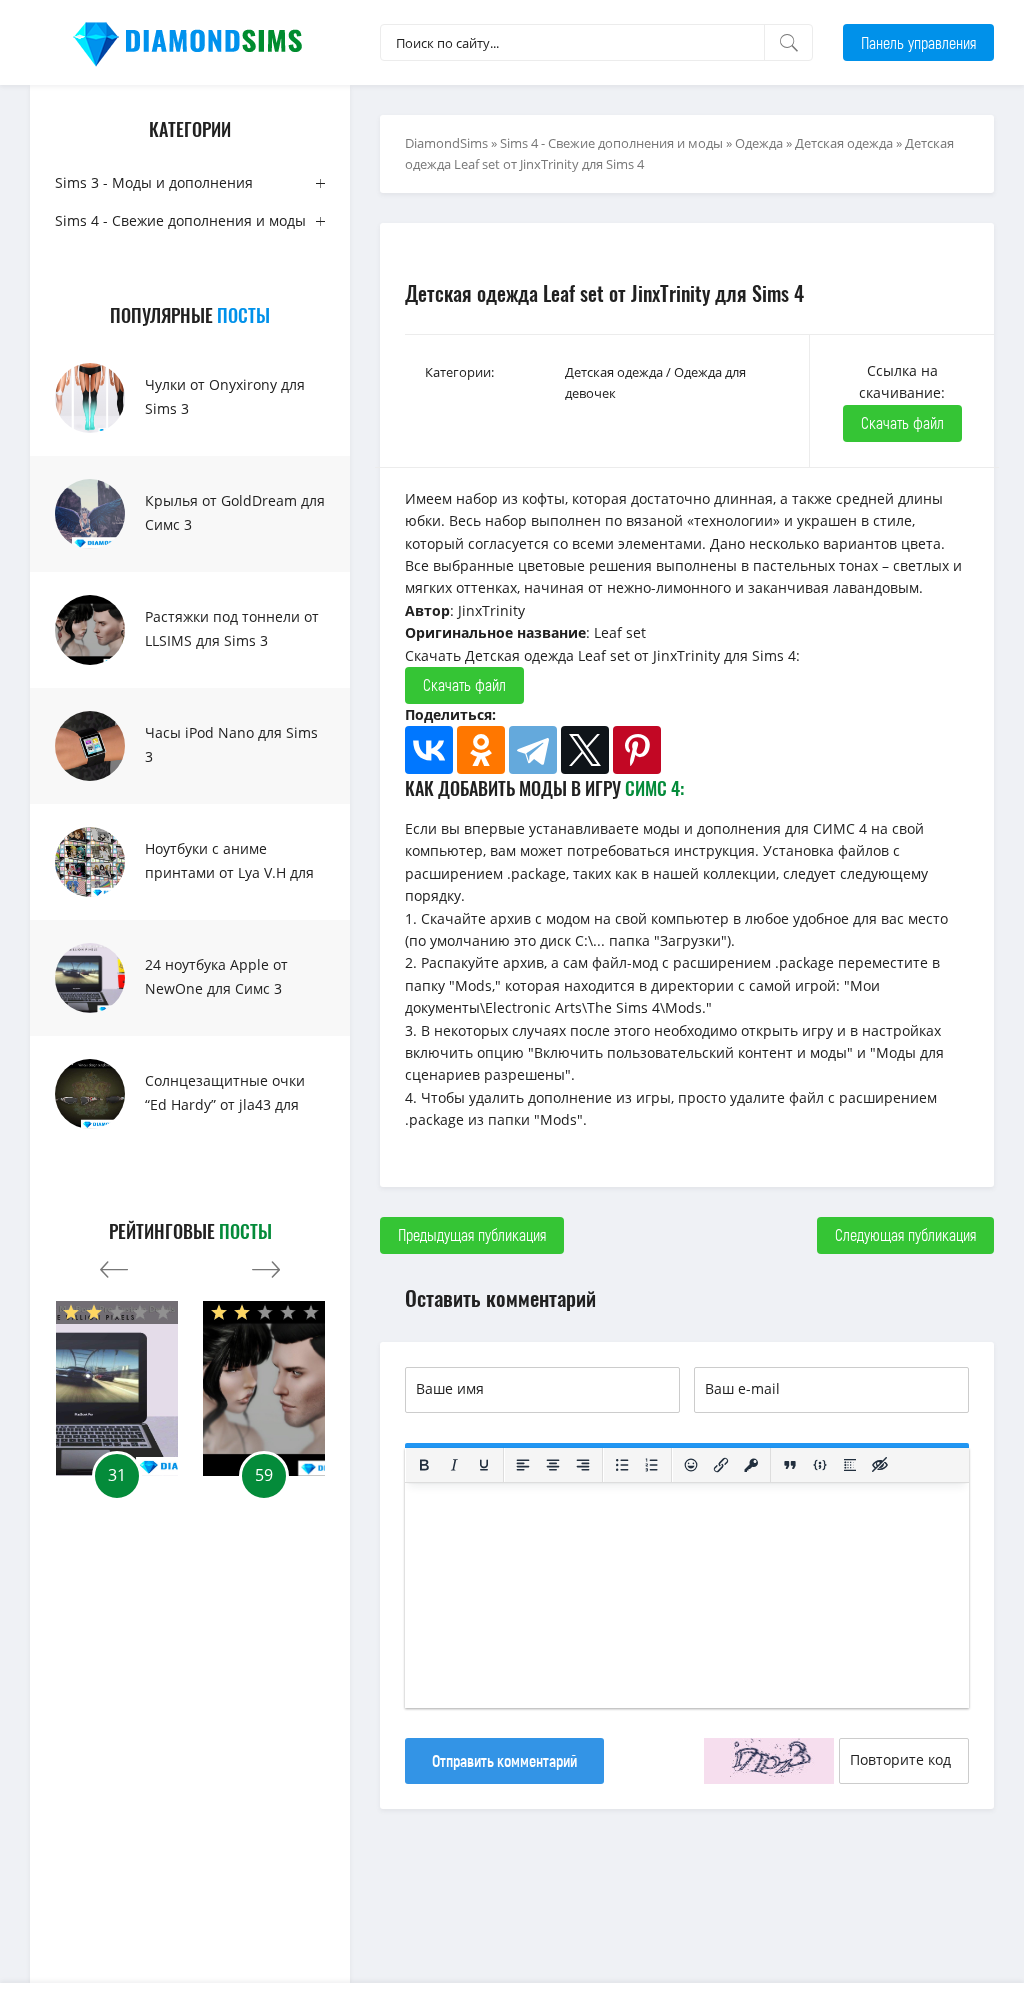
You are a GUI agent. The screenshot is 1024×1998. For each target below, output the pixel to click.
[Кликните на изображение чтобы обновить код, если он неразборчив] (769, 1761)
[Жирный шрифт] (424, 1465)
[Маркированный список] (622, 1465)
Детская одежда (844, 143)
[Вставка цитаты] (790, 1465)
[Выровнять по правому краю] (583, 1465)
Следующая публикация (905, 1234)
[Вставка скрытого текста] (880, 1465)
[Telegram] (533, 750)
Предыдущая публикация (472, 1234)
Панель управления (918, 42)
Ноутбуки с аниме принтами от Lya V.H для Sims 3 (229, 872)
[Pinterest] (637, 750)
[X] (585, 750)
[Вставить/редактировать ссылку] (721, 1465)
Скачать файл (902, 422)
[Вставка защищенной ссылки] (751, 1465)
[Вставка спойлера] (850, 1465)
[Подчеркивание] (484, 1465)
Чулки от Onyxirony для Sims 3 (225, 396)
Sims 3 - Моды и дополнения (154, 182)
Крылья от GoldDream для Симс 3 (235, 512)
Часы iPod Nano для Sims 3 (231, 744)
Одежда (759, 143)
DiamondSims (446, 143)
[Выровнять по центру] (553, 1465)
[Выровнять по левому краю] (523, 1465)
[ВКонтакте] (429, 750)
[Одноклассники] (481, 750)
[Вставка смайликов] (691, 1465)
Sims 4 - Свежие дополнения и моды (180, 220)
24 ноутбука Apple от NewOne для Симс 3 (216, 976)
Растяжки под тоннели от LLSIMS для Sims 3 (232, 628)
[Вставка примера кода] (820, 1465)
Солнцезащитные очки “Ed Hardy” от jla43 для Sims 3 (225, 1104)
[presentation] (114, 1264)
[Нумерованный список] (652, 1465)
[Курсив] (454, 1465)
